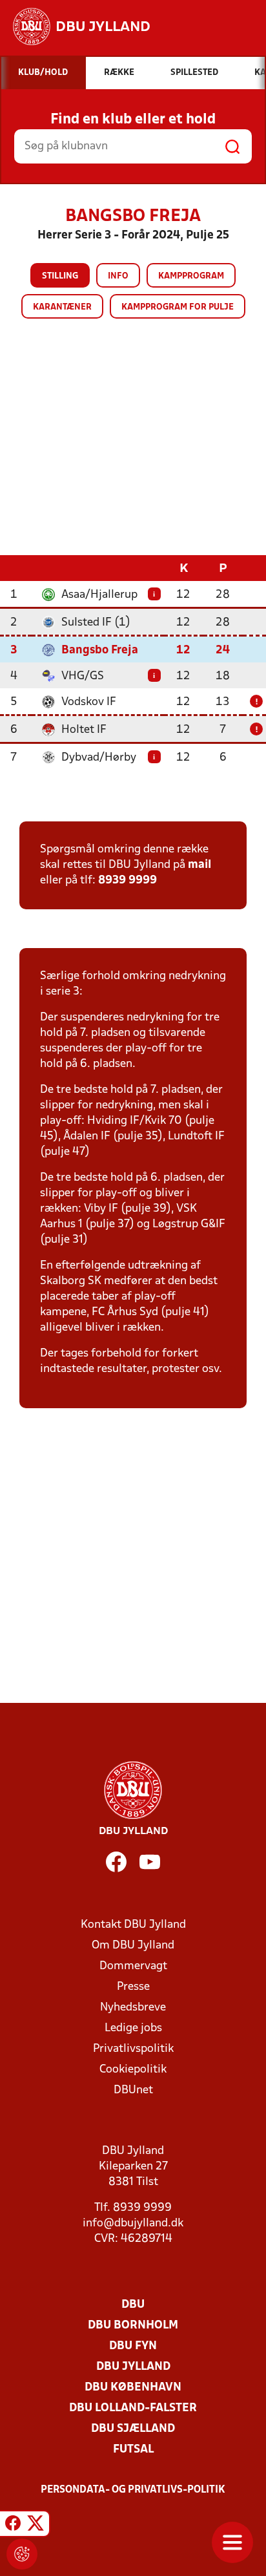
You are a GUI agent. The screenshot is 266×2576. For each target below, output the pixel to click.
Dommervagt (133, 1966)
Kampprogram (191, 276)
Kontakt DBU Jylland (133, 1925)
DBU (133, 2305)
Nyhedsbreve (133, 2008)
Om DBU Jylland (133, 1946)
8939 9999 (128, 881)
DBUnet (133, 2090)
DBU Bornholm (133, 2326)
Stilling (60, 276)
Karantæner (62, 307)
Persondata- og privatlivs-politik (133, 2490)
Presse (133, 1987)
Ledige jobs (133, 2028)
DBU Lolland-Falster (133, 2408)
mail (200, 865)
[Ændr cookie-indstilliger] (22, 2554)
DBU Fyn (133, 2346)
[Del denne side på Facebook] (13, 2526)
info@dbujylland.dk (133, 2223)
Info (118, 276)
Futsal (133, 2450)
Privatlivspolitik (133, 2049)
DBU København (133, 2388)
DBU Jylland (133, 2367)
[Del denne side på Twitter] (36, 2526)
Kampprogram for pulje (178, 307)
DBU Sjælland (133, 2429)
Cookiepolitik (133, 2070)
